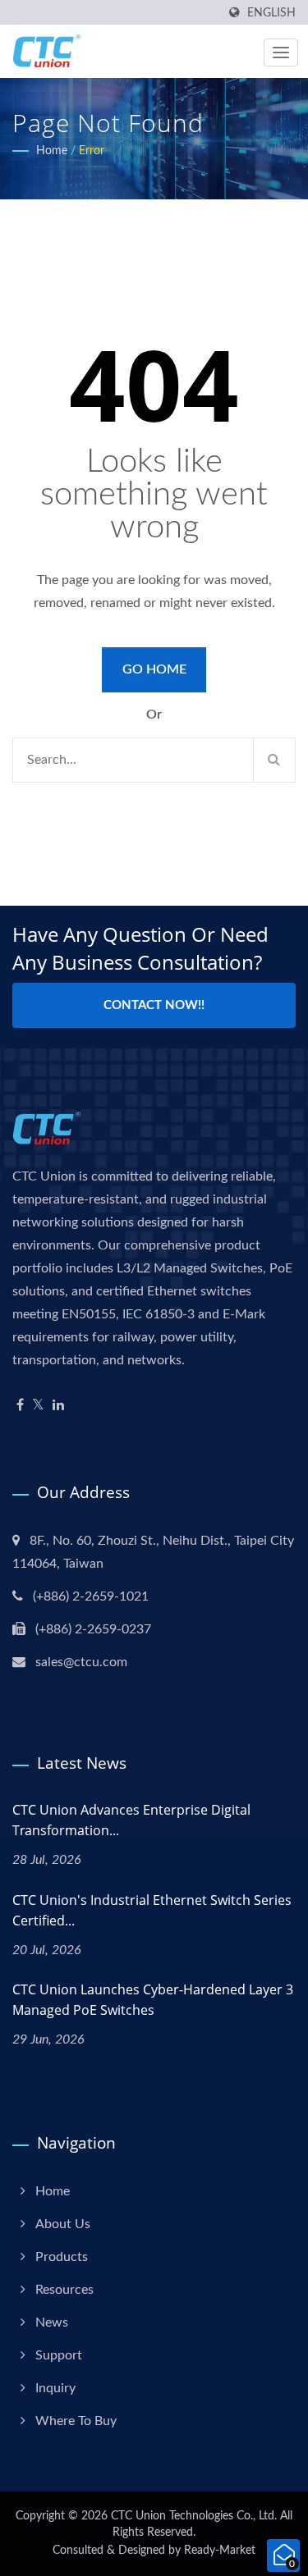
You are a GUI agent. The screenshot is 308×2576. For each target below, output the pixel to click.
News (52, 2323)
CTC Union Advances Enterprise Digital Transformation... (131, 1820)
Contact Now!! (154, 1005)
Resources (64, 2290)
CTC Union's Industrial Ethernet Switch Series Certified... (152, 1910)
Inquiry (55, 2388)
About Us (63, 2224)
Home (52, 151)
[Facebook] (20, 1406)
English (271, 13)
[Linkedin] (58, 1406)
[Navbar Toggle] (281, 53)
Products (62, 2257)
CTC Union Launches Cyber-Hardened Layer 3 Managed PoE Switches (153, 2000)
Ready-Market (220, 2551)
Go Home (154, 669)
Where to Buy (76, 2421)
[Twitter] (38, 1406)
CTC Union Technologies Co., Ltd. (194, 2516)
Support (59, 2355)
